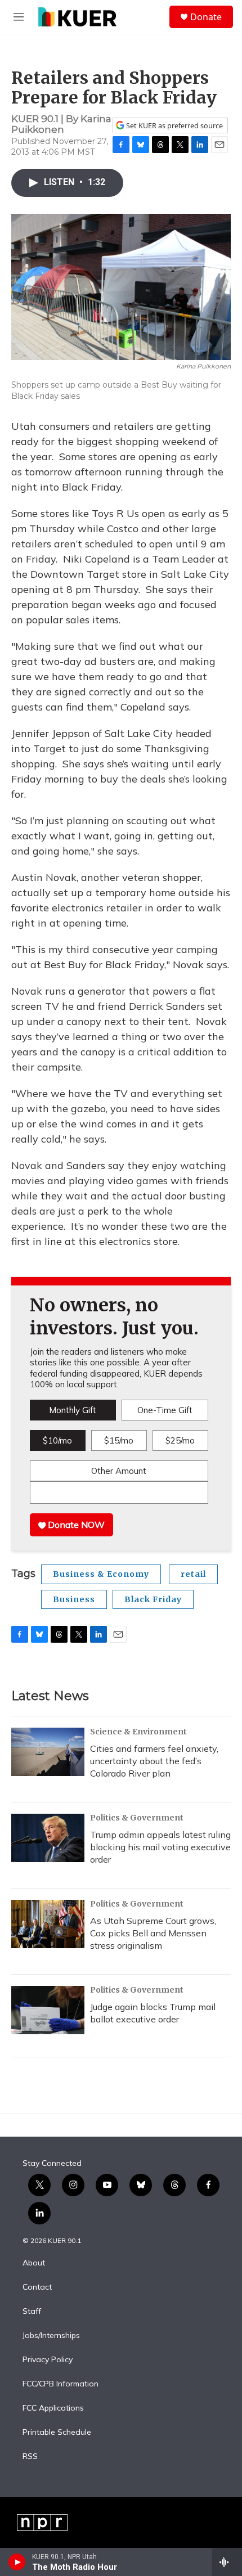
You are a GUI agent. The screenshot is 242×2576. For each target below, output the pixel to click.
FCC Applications (53, 2408)
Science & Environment (138, 1732)
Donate (206, 17)
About (34, 2263)
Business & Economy (101, 1574)
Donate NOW (75, 1525)
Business (74, 1599)
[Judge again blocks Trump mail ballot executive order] (48, 2010)
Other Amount (119, 1471)
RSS (30, 2457)
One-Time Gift (165, 1410)
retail (193, 1574)
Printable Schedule (57, 2433)
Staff (32, 2312)
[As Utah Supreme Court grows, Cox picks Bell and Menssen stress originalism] (48, 1924)
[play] (17, 2562)
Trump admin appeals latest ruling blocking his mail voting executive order (160, 1847)
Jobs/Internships (51, 2336)
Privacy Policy (48, 2360)
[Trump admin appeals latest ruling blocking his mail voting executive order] (48, 1838)
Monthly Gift (73, 1410)
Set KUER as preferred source (174, 126)
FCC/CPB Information (60, 2384)
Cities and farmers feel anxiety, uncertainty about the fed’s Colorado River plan (154, 1761)
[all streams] (227, 2562)
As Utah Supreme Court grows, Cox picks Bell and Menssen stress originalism (153, 1933)
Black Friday (153, 1599)
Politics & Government (137, 1818)
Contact (37, 2287)
